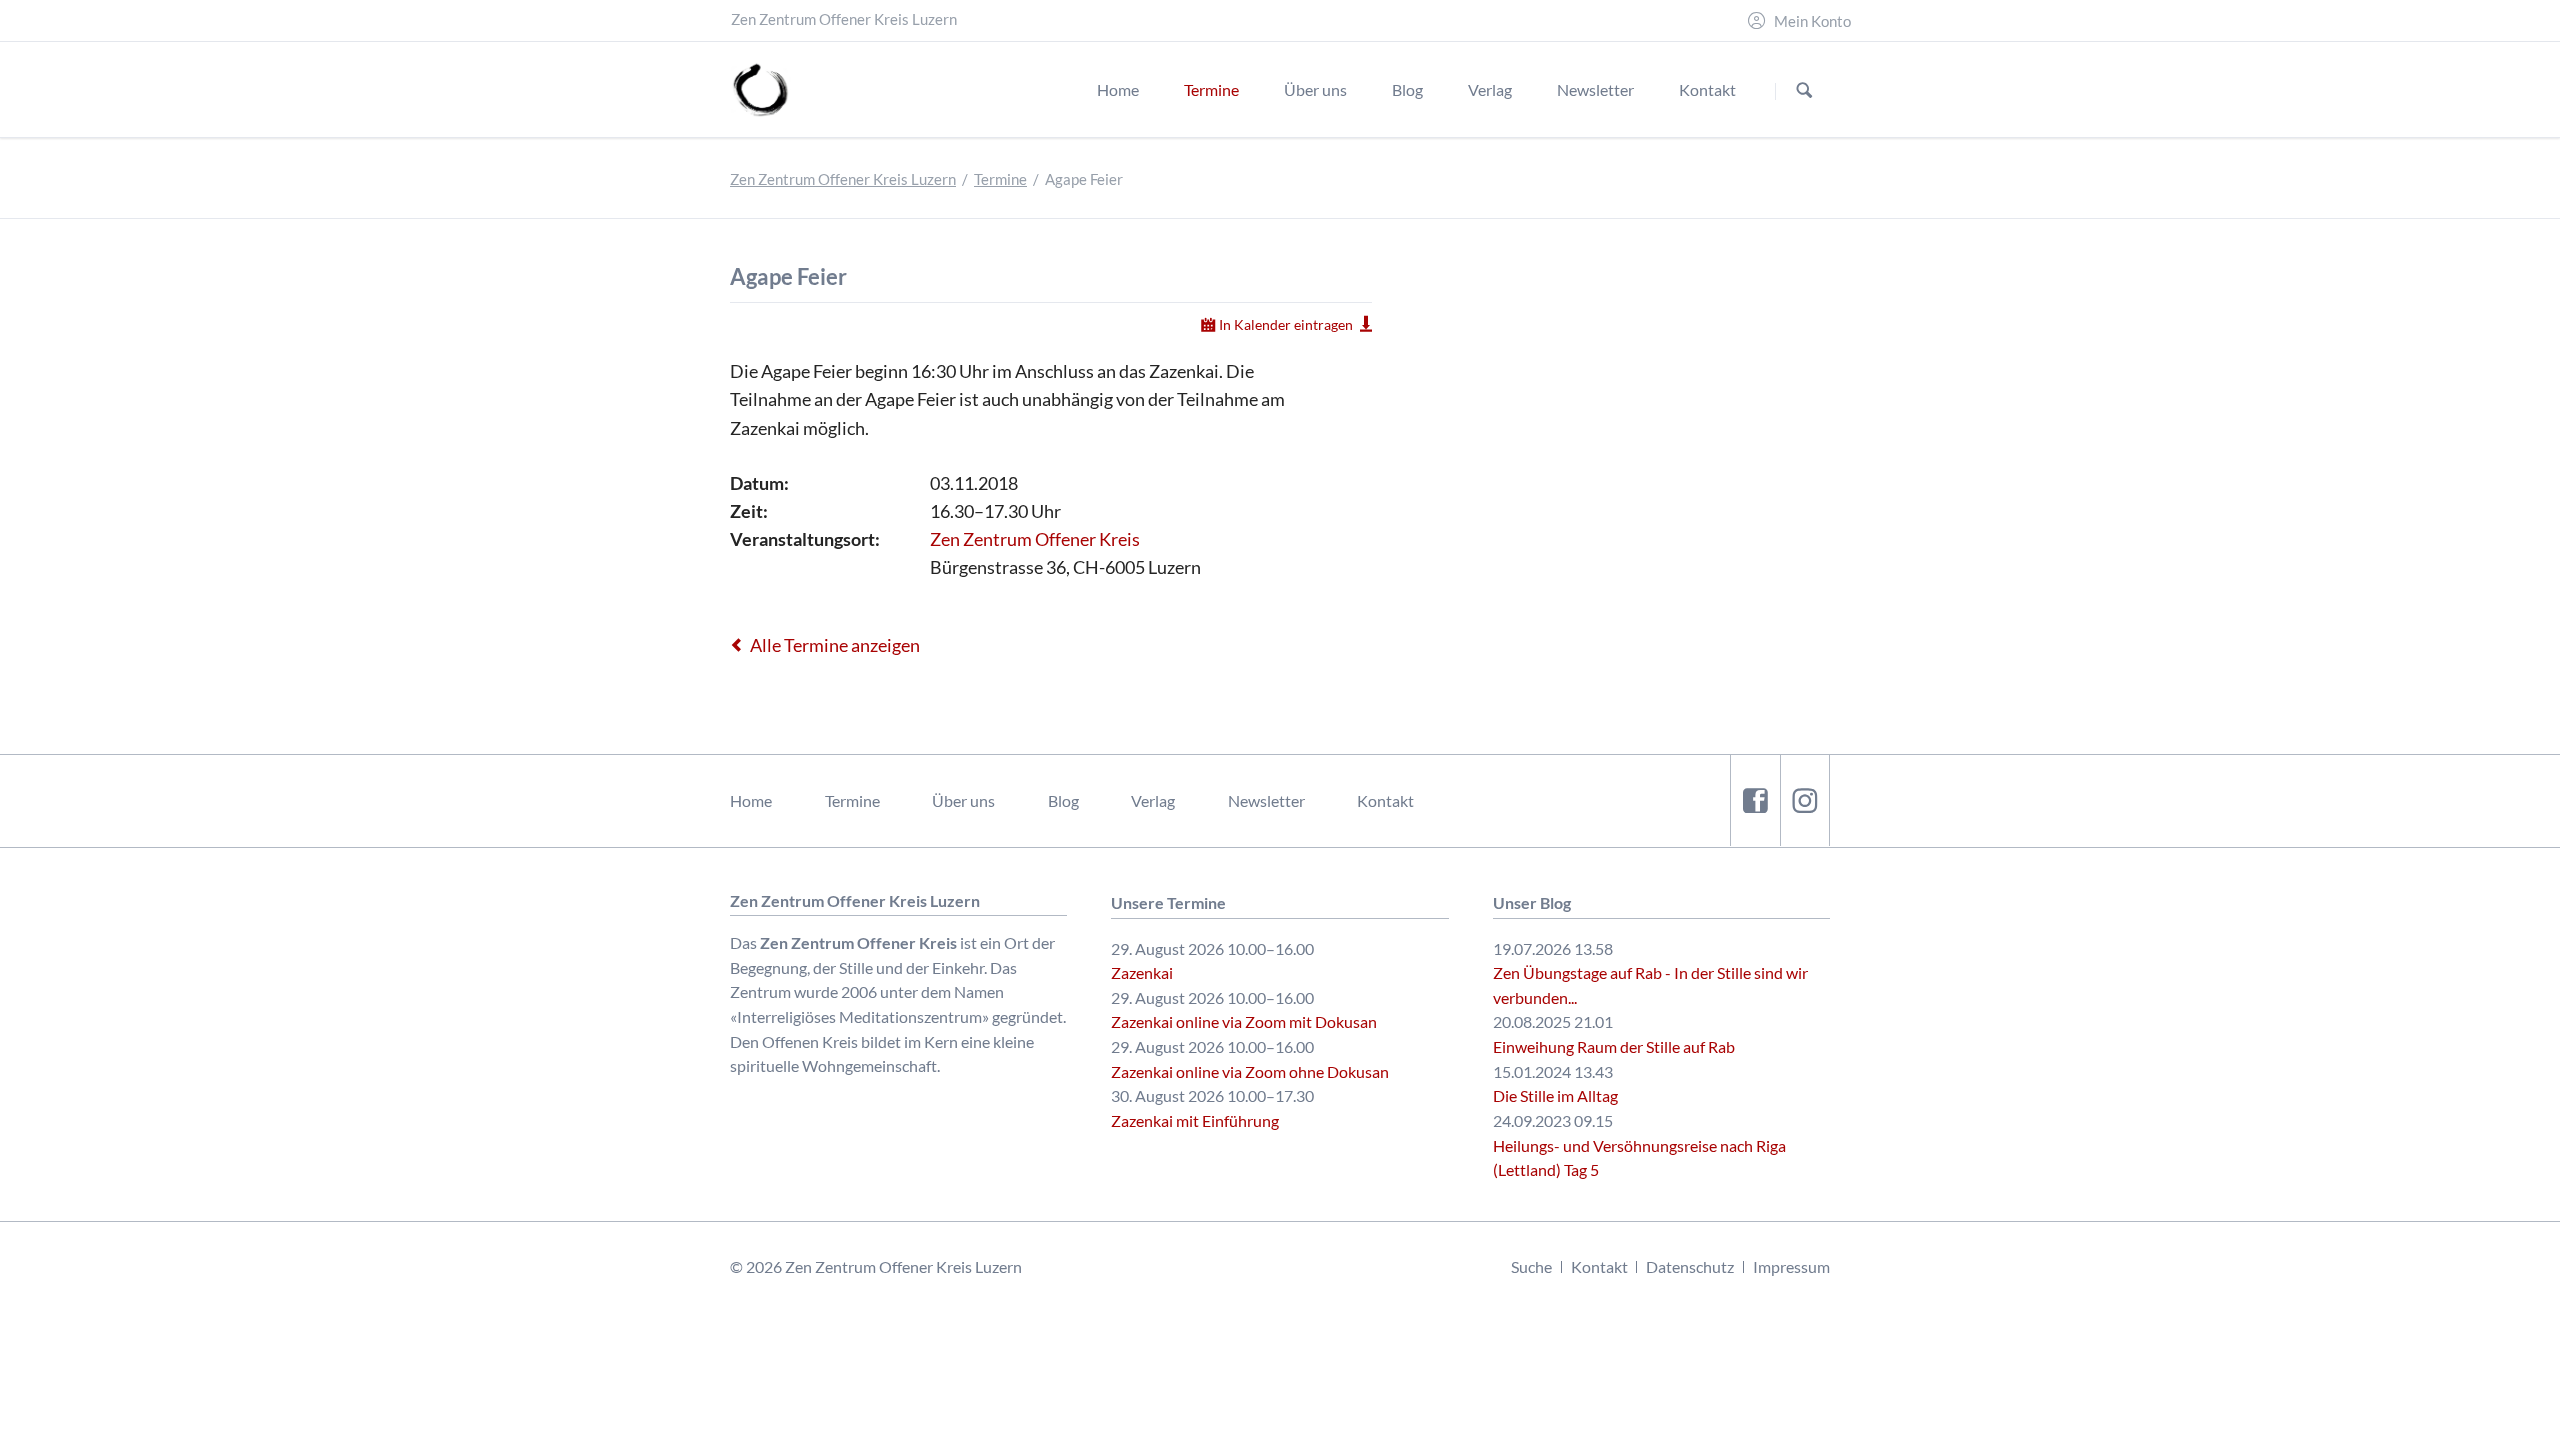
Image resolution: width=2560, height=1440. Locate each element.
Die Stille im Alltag (1555, 1095)
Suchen (1804, 90)
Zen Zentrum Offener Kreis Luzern (843, 179)
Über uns (963, 800)
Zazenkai (1142, 972)
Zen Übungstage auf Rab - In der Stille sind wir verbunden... (1650, 985)
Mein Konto (1812, 21)
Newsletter (1266, 800)
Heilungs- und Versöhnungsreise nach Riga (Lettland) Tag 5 (1639, 1158)
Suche (1531, 1266)
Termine (1000, 179)
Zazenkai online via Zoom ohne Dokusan (1250, 1071)
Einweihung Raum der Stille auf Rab (1614, 1046)
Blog (1063, 800)
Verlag (1153, 800)
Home (751, 800)
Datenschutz (1690, 1266)
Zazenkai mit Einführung (1195, 1120)
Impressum (1791, 1266)
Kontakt (1385, 800)
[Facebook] (1755, 800)
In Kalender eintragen (1286, 324)
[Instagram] (1805, 800)
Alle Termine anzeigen (835, 645)
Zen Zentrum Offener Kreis (1035, 539)
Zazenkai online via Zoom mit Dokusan (1244, 1021)
